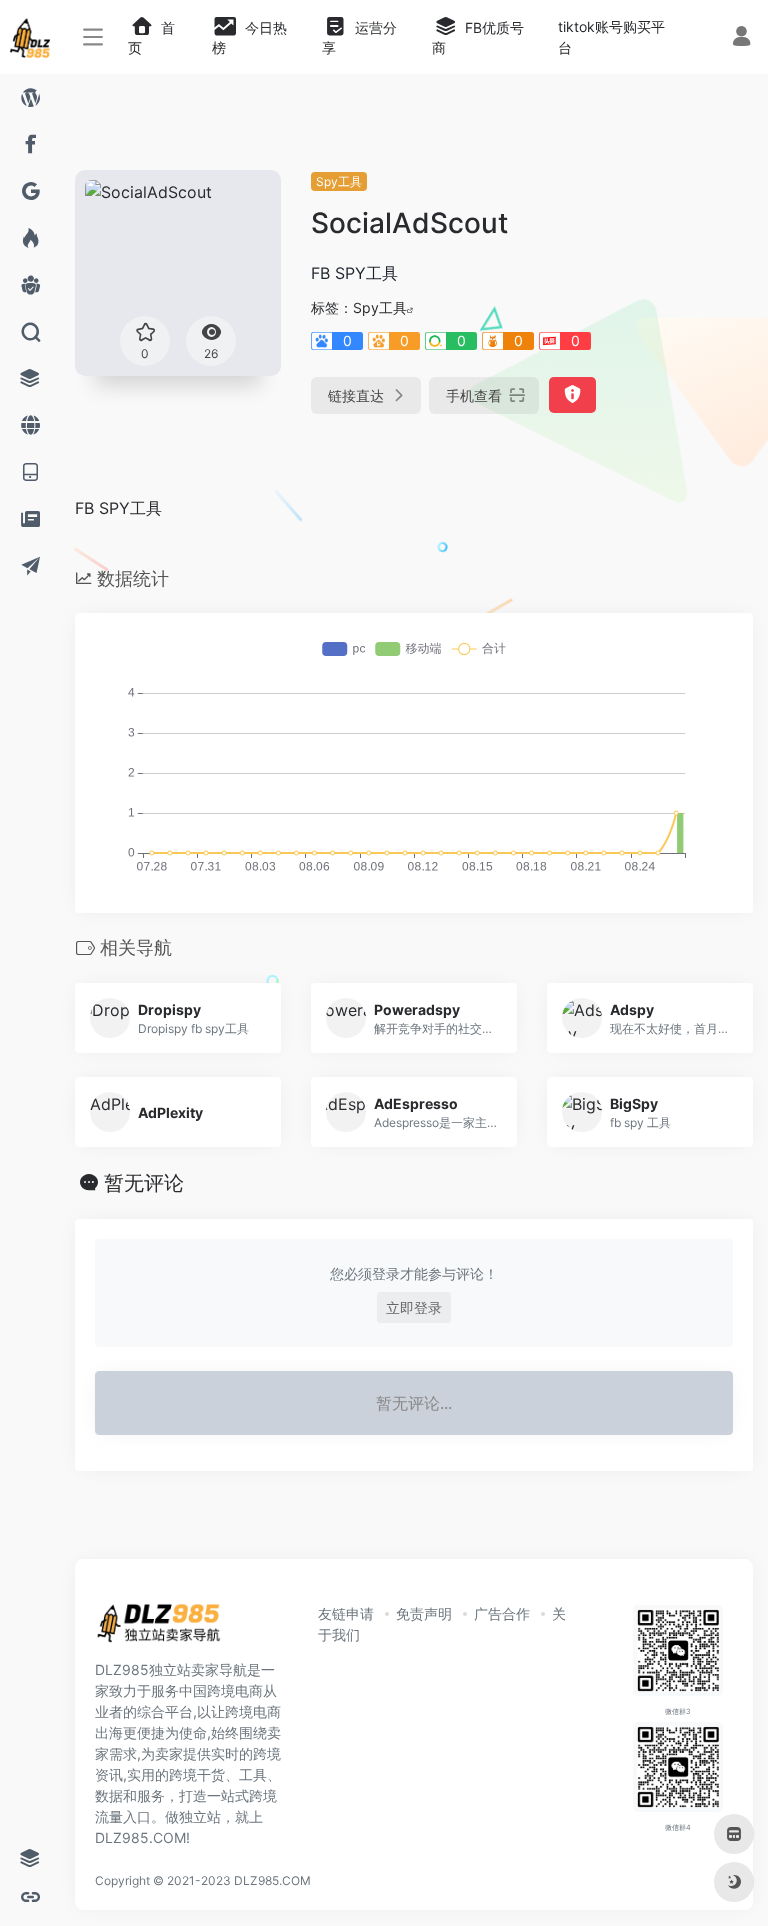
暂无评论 (144, 1183)
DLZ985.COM (272, 1880)
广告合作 (502, 1613)
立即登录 (414, 1307)
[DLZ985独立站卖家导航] (167, 1629)
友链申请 (346, 1613)
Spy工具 (339, 181)
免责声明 (424, 1613)
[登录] (741, 38)
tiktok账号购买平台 (611, 37)
